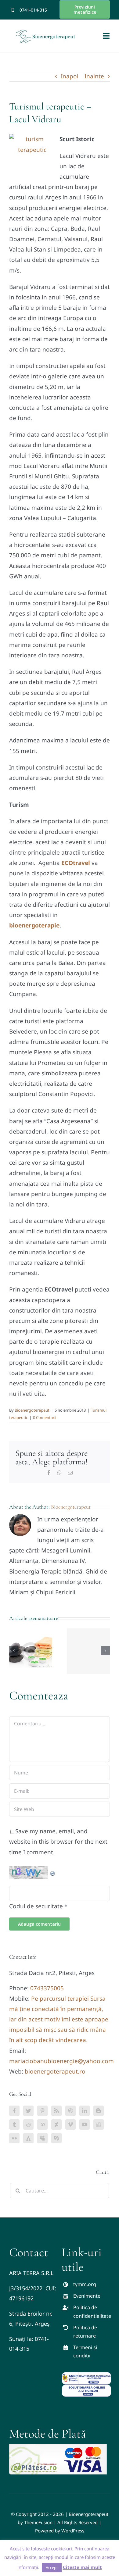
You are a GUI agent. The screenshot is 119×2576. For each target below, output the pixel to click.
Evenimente (87, 2296)
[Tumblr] (14, 2124)
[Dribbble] (70, 2111)
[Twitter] (28, 2111)
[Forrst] (28, 2138)
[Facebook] (14, 2111)
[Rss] (56, 2111)
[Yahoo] (42, 2124)
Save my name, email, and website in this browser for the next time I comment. (58, 1842)
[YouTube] (85, 2124)
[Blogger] (99, 2111)
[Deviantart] (56, 2124)
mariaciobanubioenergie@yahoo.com (61, 2061)
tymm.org (85, 2284)
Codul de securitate (36, 1906)
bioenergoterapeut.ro (55, 2071)
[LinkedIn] (85, 2111)
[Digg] (99, 2124)
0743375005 (47, 1988)
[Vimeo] (70, 2124)
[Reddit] (28, 2124)
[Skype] (56, 2138)
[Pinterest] (42, 2111)
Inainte (94, 76)
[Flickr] (14, 2138)
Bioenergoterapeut (32, 1410)
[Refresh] (53, 1871)
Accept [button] (52, 2567)
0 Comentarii (45, 1417)
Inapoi (70, 76)
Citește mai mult (82, 2567)
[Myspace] (42, 2138)
